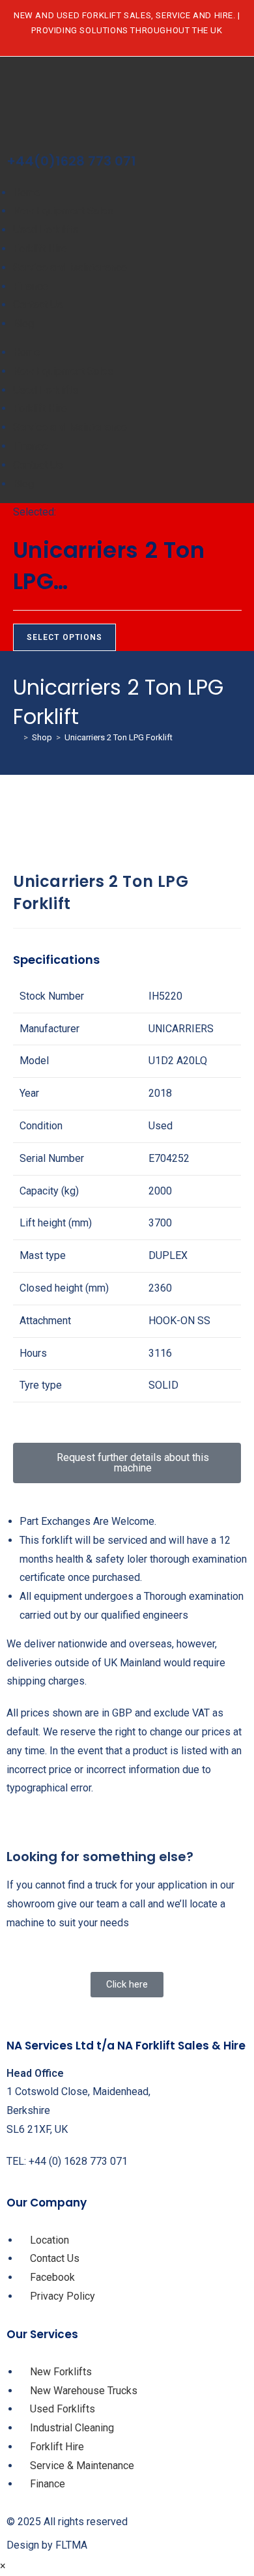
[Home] (16, 737)
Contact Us (38, 305)
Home (27, 193)
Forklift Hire (40, 249)
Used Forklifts (46, 230)
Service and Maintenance (70, 268)
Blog (23, 324)
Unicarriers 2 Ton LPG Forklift (119, 737)
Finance (31, 286)
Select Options (65, 637)
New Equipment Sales (63, 211)
